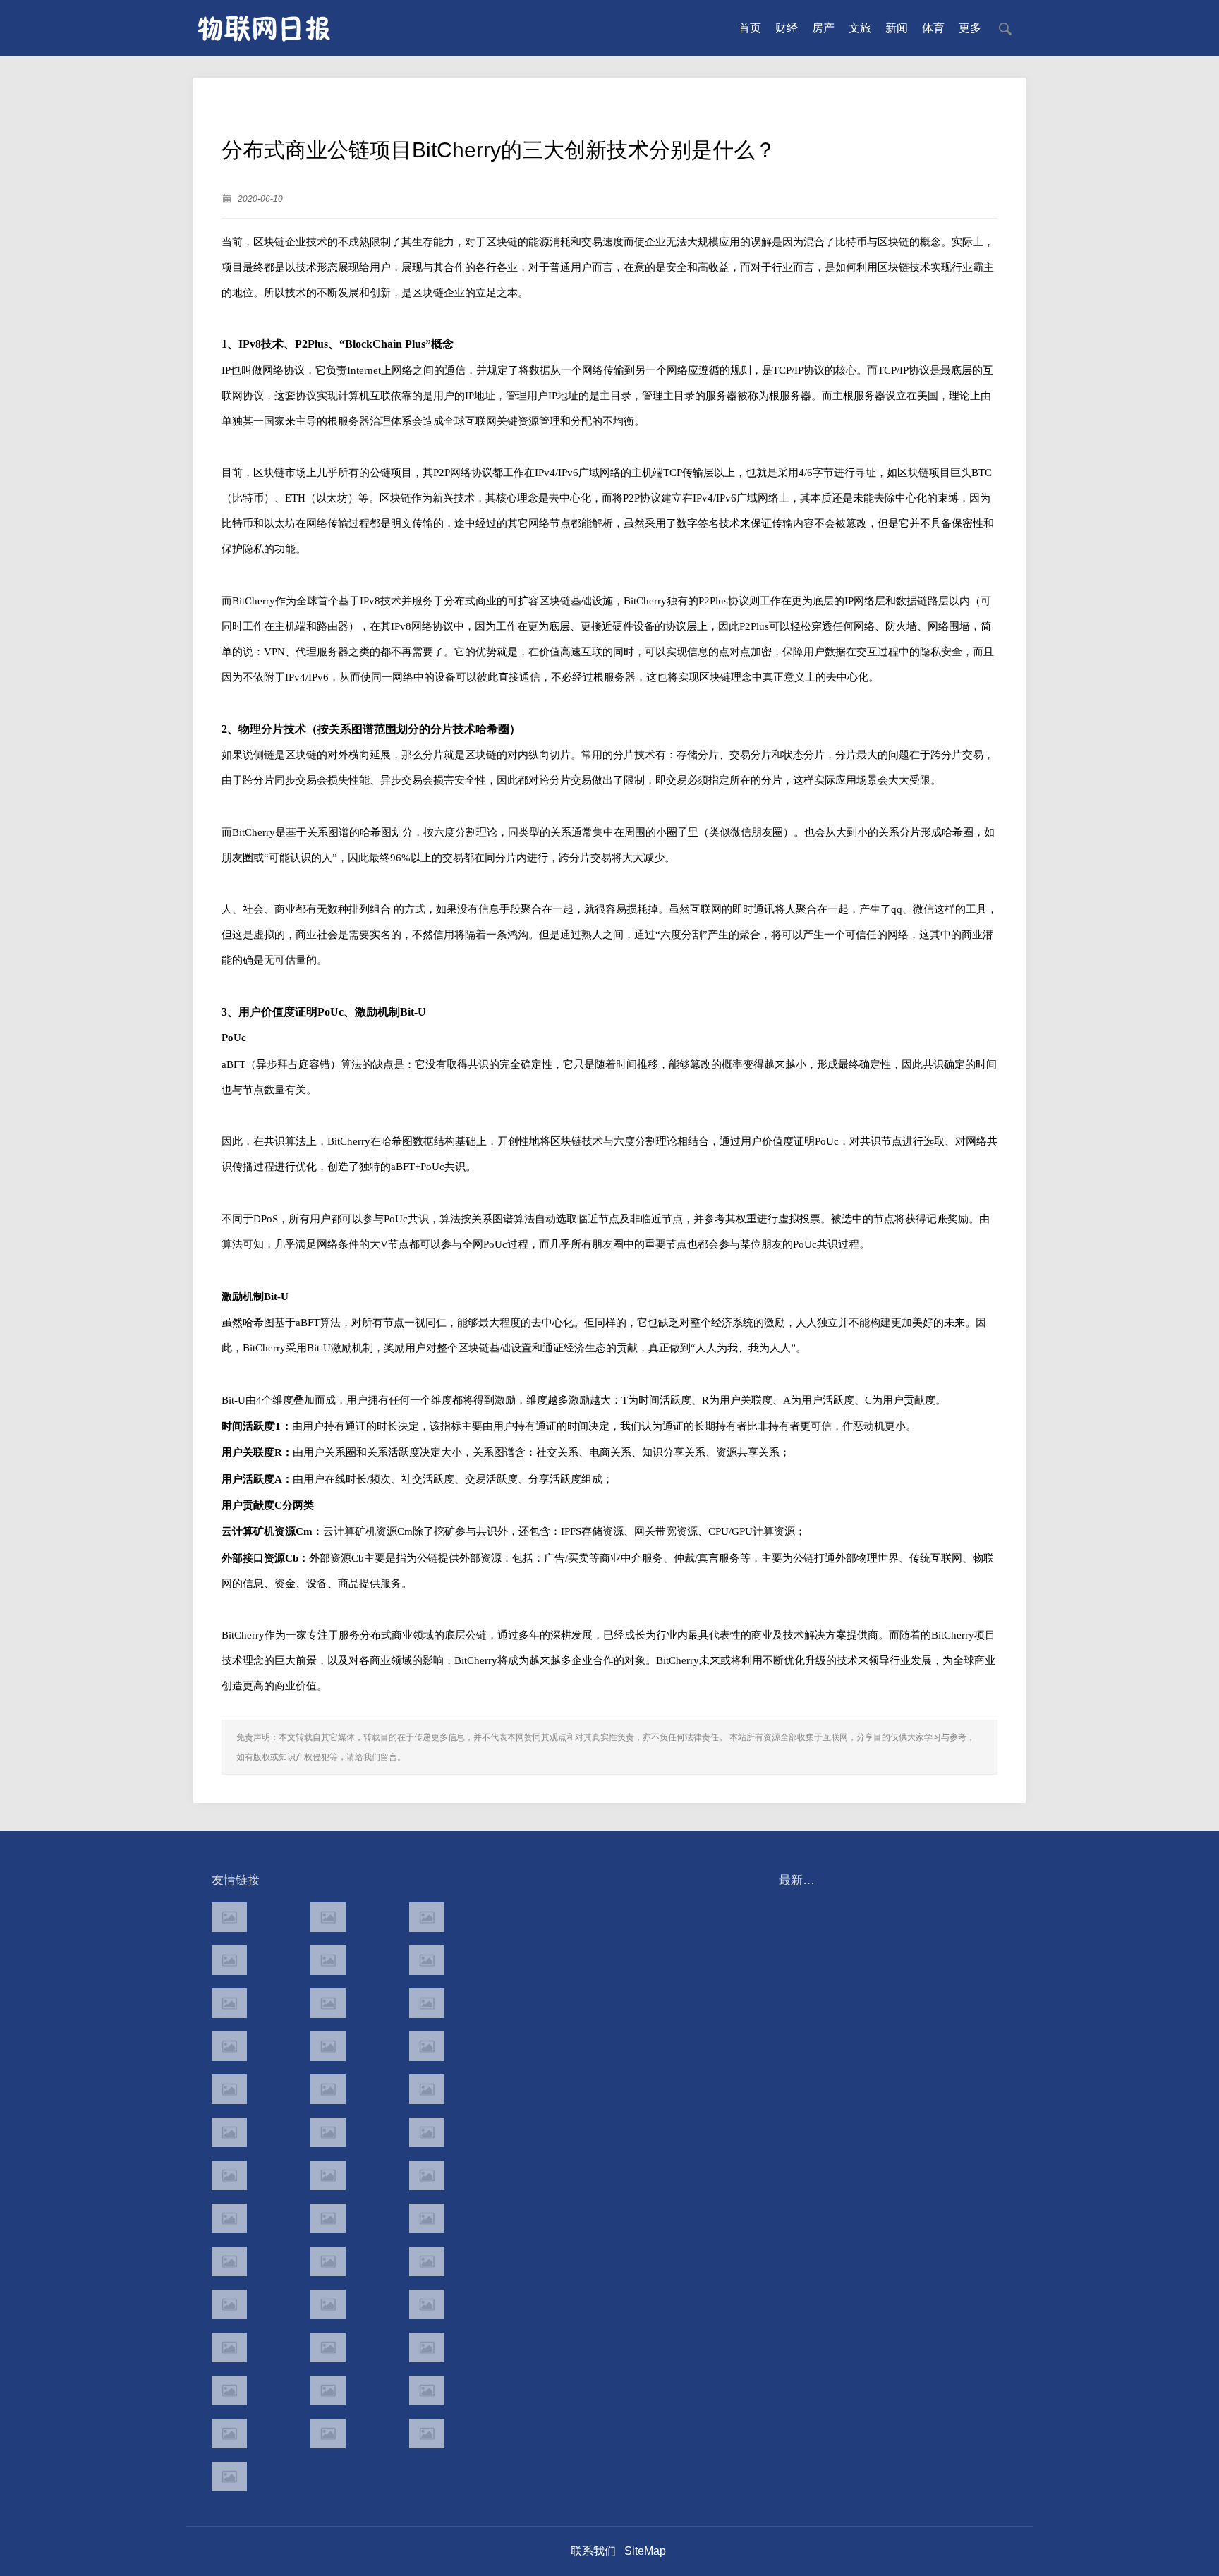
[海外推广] (229, 2477)
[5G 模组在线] (229, 2434)
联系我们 (593, 2551)
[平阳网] (427, 2347)
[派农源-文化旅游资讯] (328, 2003)
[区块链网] (427, 1917)
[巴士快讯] (427, 2304)
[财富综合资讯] (328, 1960)
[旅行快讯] (328, 2390)
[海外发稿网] (427, 2434)
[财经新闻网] (427, 2003)
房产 (823, 28)
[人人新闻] (229, 2175)
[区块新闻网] (328, 2175)
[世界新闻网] (328, 2046)
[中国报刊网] (229, 2347)
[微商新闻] (229, 2304)
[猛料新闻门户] (229, 2132)
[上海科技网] (328, 2218)
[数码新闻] (427, 2132)
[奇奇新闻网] (229, 2218)
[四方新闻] (427, 2089)
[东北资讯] (328, 2347)
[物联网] (427, 2390)
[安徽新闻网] (328, 2132)
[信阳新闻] (427, 2218)
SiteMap (645, 2551)
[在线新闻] (229, 2003)
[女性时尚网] (427, 1960)
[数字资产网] (328, 1917)
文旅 (860, 28)
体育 (933, 28)
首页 (750, 28)
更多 (970, 28)
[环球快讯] (229, 2046)
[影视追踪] (328, 2261)
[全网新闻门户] (427, 2046)
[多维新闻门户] (229, 2390)
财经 (787, 28)
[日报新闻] (427, 2175)
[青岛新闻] (427, 2261)
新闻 (897, 28)
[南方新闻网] (328, 2089)
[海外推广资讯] (328, 2434)
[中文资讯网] (229, 1917)
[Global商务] (328, 2304)
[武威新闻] (229, 2261)
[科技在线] (229, 1960)
